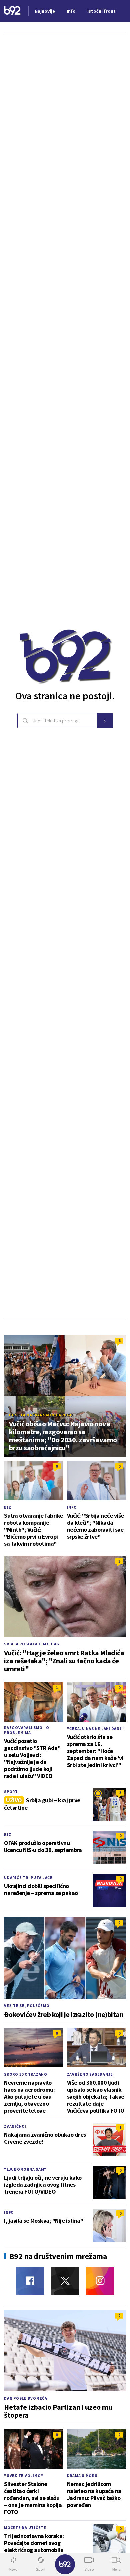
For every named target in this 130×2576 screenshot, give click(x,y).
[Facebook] (30, 2281)
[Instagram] (100, 2281)
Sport (11, 1792)
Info (72, 1507)
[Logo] (12, 11)
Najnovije (45, 11)
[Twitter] (65, 2281)
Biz (7, 1507)
